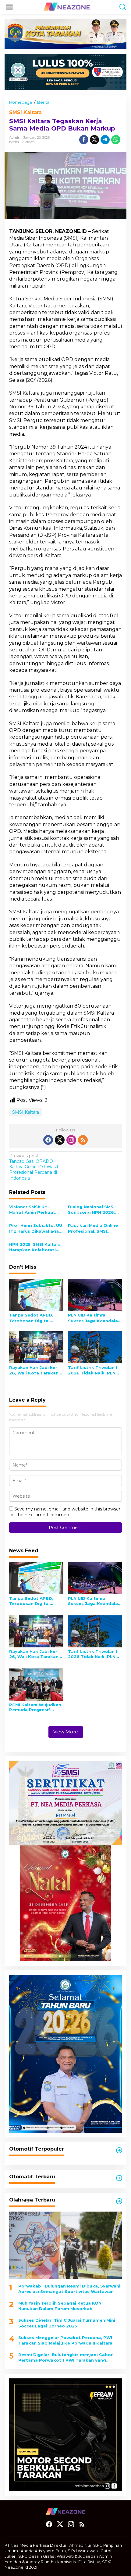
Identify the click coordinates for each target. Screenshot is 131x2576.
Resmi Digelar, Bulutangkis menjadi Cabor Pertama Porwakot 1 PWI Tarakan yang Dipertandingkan (65, 2357)
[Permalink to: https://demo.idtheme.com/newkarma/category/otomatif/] (119, 2150)
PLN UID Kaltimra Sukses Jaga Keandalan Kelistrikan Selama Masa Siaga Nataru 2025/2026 (94, 1318)
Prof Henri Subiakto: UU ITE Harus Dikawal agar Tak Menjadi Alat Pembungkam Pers (36, 1228)
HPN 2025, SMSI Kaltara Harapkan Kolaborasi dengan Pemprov (35, 1247)
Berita (14, 142)
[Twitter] (60, 1140)
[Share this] (84, 140)
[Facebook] (48, 1140)
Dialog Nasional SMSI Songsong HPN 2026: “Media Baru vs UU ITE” (93, 1210)
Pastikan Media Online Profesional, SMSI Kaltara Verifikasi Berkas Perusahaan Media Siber (93, 1228)
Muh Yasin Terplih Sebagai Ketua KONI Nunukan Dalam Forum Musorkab (60, 2306)
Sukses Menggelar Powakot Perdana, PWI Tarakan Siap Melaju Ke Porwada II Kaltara (65, 2340)
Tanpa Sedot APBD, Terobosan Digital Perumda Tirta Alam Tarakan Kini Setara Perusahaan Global (32, 1318)
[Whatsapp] (116, 140)
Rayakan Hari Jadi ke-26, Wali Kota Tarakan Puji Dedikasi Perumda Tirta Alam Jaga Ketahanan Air (34, 1370)
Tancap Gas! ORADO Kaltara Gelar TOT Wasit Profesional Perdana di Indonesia (34, 1167)
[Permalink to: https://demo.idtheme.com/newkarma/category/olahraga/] (119, 2201)
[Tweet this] (94, 140)
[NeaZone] (67, 7)
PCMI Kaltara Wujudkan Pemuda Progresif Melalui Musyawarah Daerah (35, 1707)
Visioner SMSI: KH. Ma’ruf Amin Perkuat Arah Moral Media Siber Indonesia (35, 1210)
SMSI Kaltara (25, 112)
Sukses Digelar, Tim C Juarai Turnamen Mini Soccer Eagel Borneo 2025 (67, 2323)
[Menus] (9, 7)
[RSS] (83, 1140)
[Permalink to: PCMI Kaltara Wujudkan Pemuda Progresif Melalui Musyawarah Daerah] (36, 1684)
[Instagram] (71, 1140)
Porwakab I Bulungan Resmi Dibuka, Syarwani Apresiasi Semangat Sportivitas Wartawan (69, 2289)
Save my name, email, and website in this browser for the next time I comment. (65, 1512)
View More (66, 1732)
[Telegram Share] (105, 140)
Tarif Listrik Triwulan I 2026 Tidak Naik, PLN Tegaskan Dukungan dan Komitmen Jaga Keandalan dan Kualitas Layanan (94, 1370)
